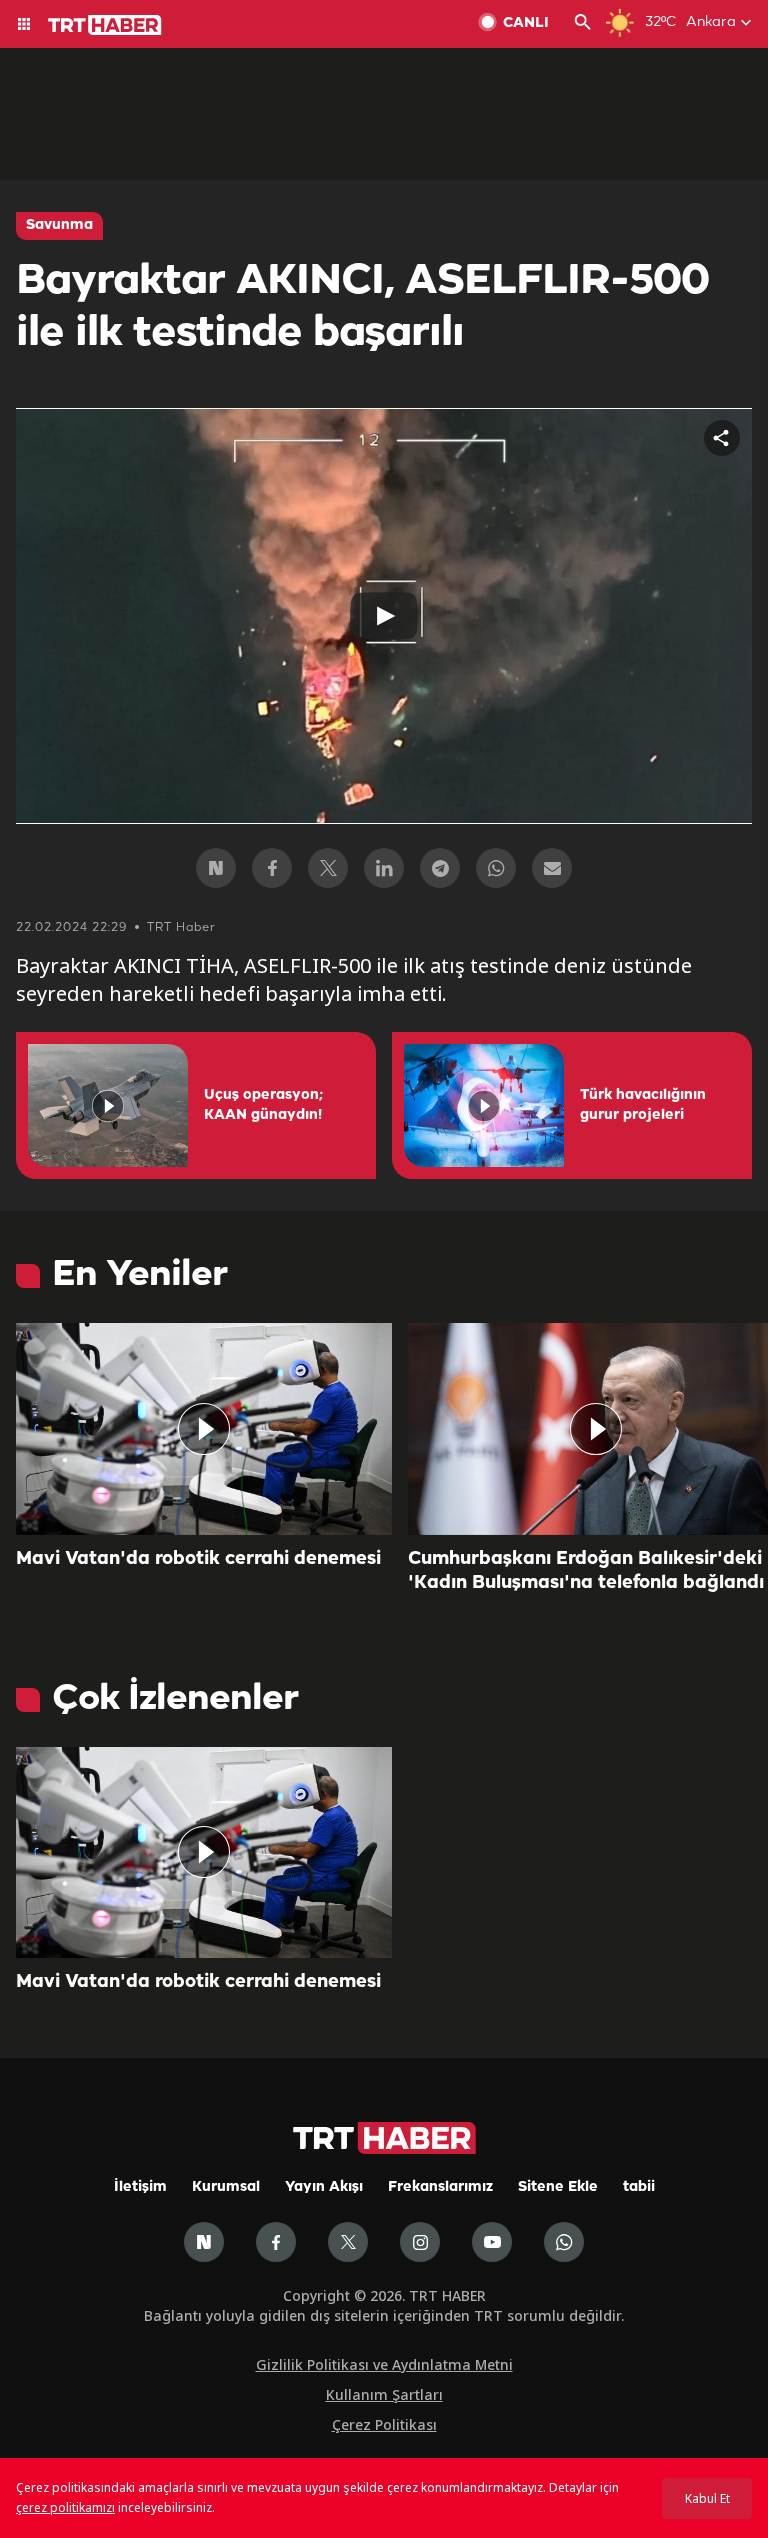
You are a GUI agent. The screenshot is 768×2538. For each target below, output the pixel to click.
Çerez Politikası (384, 2424)
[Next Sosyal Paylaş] (216, 868)
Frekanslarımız (440, 2187)
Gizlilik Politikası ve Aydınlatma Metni (384, 2364)
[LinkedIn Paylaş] (384, 868)
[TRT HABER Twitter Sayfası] (348, 2242)
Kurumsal (226, 2187)
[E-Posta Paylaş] (552, 868)
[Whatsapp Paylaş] (496, 868)
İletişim (140, 2187)
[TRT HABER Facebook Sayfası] (276, 2242)
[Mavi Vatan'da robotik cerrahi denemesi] (204, 1429)
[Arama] (583, 24)
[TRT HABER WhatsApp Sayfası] (564, 2242)
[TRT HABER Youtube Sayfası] (492, 2242)
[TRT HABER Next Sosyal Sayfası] (204, 2242)
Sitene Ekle (558, 2187)
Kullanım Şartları (384, 2394)
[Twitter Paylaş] (328, 868)
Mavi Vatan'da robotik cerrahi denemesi (198, 1559)
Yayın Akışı (324, 2187)
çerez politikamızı (65, 2507)
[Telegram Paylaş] (440, 868)
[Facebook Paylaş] (272, 868)
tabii (639, 2187)
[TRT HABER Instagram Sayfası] (420, 2242)
